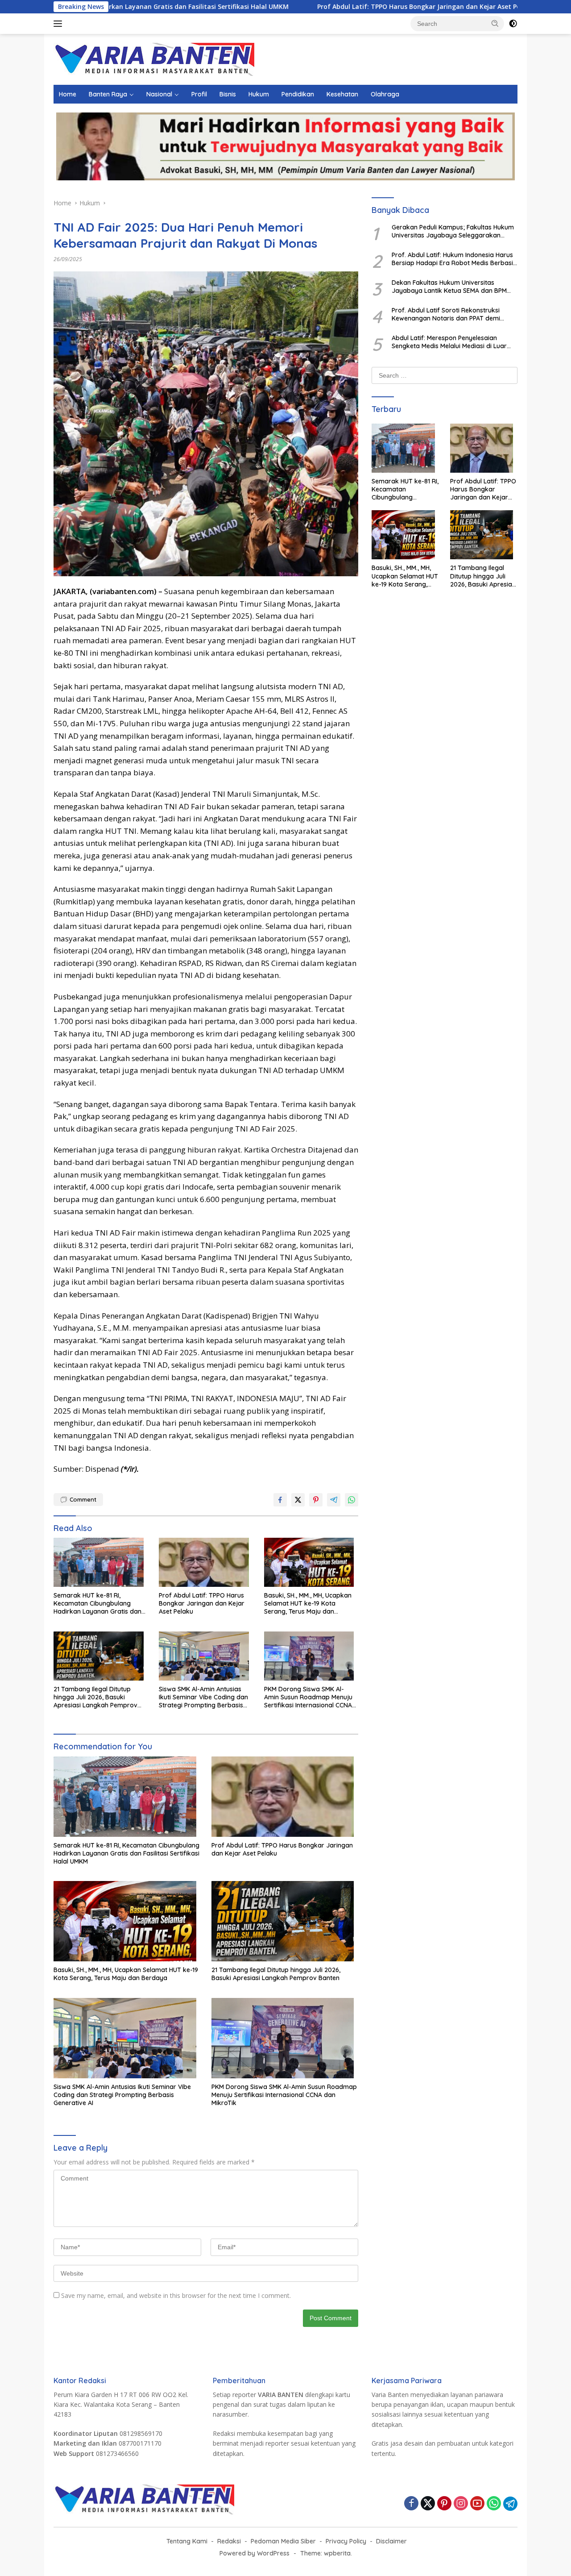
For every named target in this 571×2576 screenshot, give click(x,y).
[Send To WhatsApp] (352, 1500)
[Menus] (60, 24)
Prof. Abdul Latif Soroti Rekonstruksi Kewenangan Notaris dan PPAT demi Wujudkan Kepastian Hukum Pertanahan (452, 314)
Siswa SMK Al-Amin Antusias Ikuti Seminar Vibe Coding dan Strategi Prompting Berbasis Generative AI (203, 1697)
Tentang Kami (187, 2541)
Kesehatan (342, 94)
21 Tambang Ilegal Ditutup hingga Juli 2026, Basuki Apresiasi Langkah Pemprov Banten (95, 1697)
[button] (495, 23)
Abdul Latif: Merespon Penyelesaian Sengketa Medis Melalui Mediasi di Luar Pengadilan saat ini (449, 342)
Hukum (259, 94)
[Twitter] (428, 2504)
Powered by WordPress (254, 2553)
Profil (199, 94)
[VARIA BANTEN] (154, 59)
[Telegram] (510, 2504)
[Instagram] (461, 2504)
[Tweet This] (298, 1500)
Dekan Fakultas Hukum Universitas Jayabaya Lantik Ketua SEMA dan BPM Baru (449, 287)
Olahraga (385, 94)
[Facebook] (411, 2504)
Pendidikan (298, 94)
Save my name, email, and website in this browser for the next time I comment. (176, 2295)
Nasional (159, 94)
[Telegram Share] (334, 1500)
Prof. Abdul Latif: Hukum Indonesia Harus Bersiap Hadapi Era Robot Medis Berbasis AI (454, 259)
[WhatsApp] (494, 2504)
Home (68, 94)
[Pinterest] (444, 2504)
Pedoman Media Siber (283, 2541)
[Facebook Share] (280, 1500)
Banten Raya (108, 94)
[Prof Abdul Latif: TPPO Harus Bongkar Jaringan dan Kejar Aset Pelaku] (206, 1565)
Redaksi (229, 2541)
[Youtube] (477, 2504)
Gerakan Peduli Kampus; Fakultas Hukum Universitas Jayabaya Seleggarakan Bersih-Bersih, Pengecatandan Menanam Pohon (453, 231)
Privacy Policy (346, 2541)
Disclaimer (391, 2541)
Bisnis (228, 94)
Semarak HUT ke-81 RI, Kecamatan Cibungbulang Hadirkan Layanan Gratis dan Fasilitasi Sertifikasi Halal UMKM (100, 1604)
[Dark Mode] (513, 24)
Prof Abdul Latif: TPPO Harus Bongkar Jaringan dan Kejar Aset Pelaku (327, 7)
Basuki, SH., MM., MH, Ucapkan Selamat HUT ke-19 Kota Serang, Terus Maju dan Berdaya (308, 1604)
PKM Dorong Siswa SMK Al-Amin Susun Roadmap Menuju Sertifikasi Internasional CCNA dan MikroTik (308, 1697)
